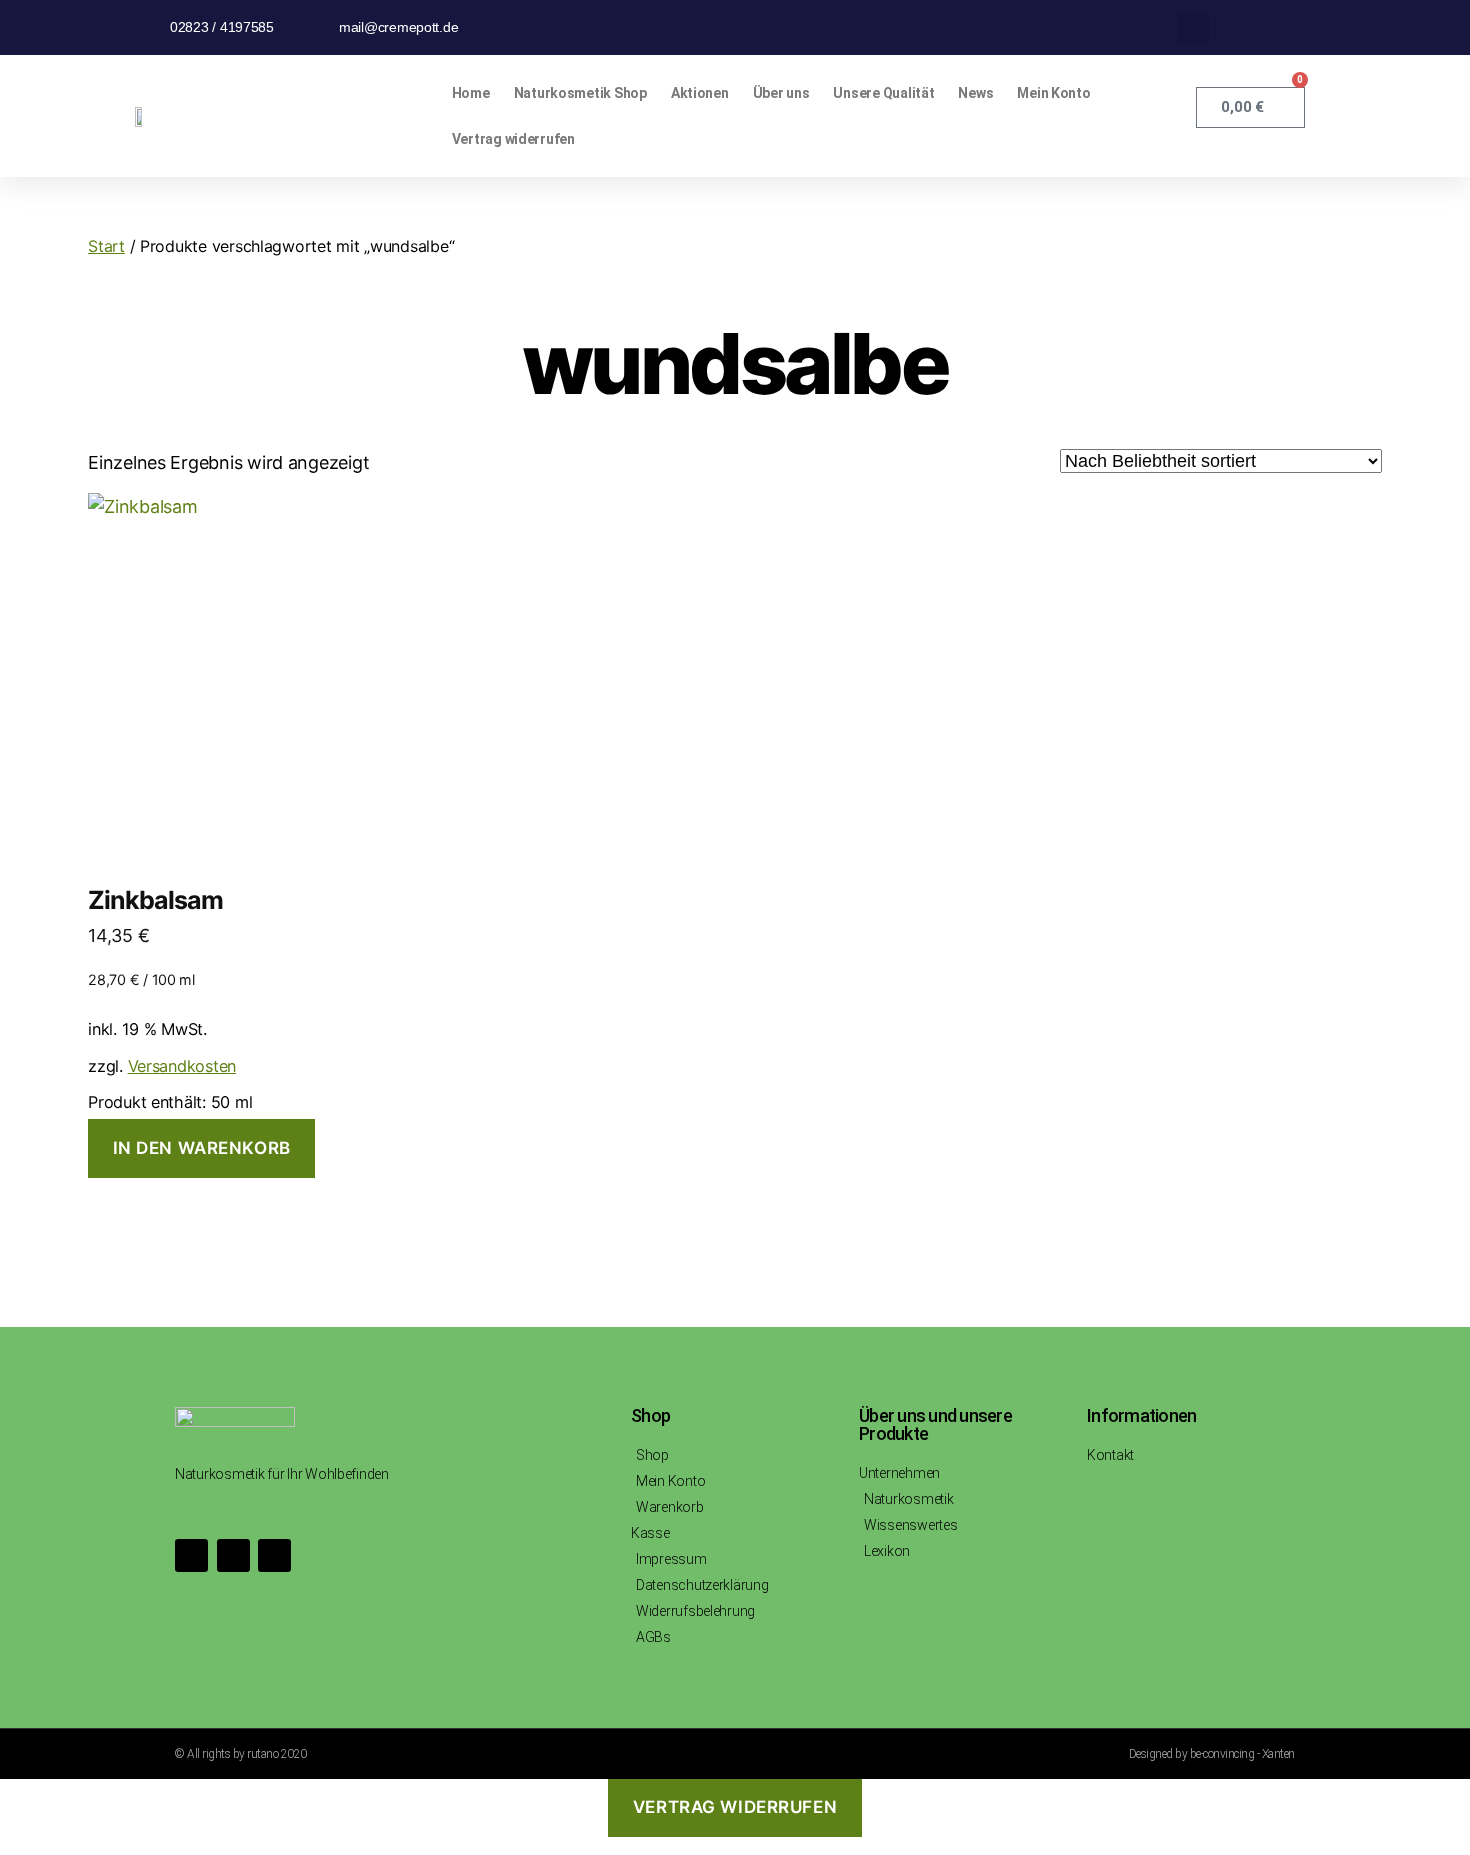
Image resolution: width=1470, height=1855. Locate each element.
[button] (1193, 27)
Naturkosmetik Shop (580, 93)
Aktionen (700, 93)
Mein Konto (1053, 93)
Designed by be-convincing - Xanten (1212, 1754)
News (975, 93)
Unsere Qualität (883, 93)
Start (106, 246)
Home (471, 93)
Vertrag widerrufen (513, 139)
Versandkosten (182, 1066)
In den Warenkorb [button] (202, 1148)
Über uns (781, 93)
